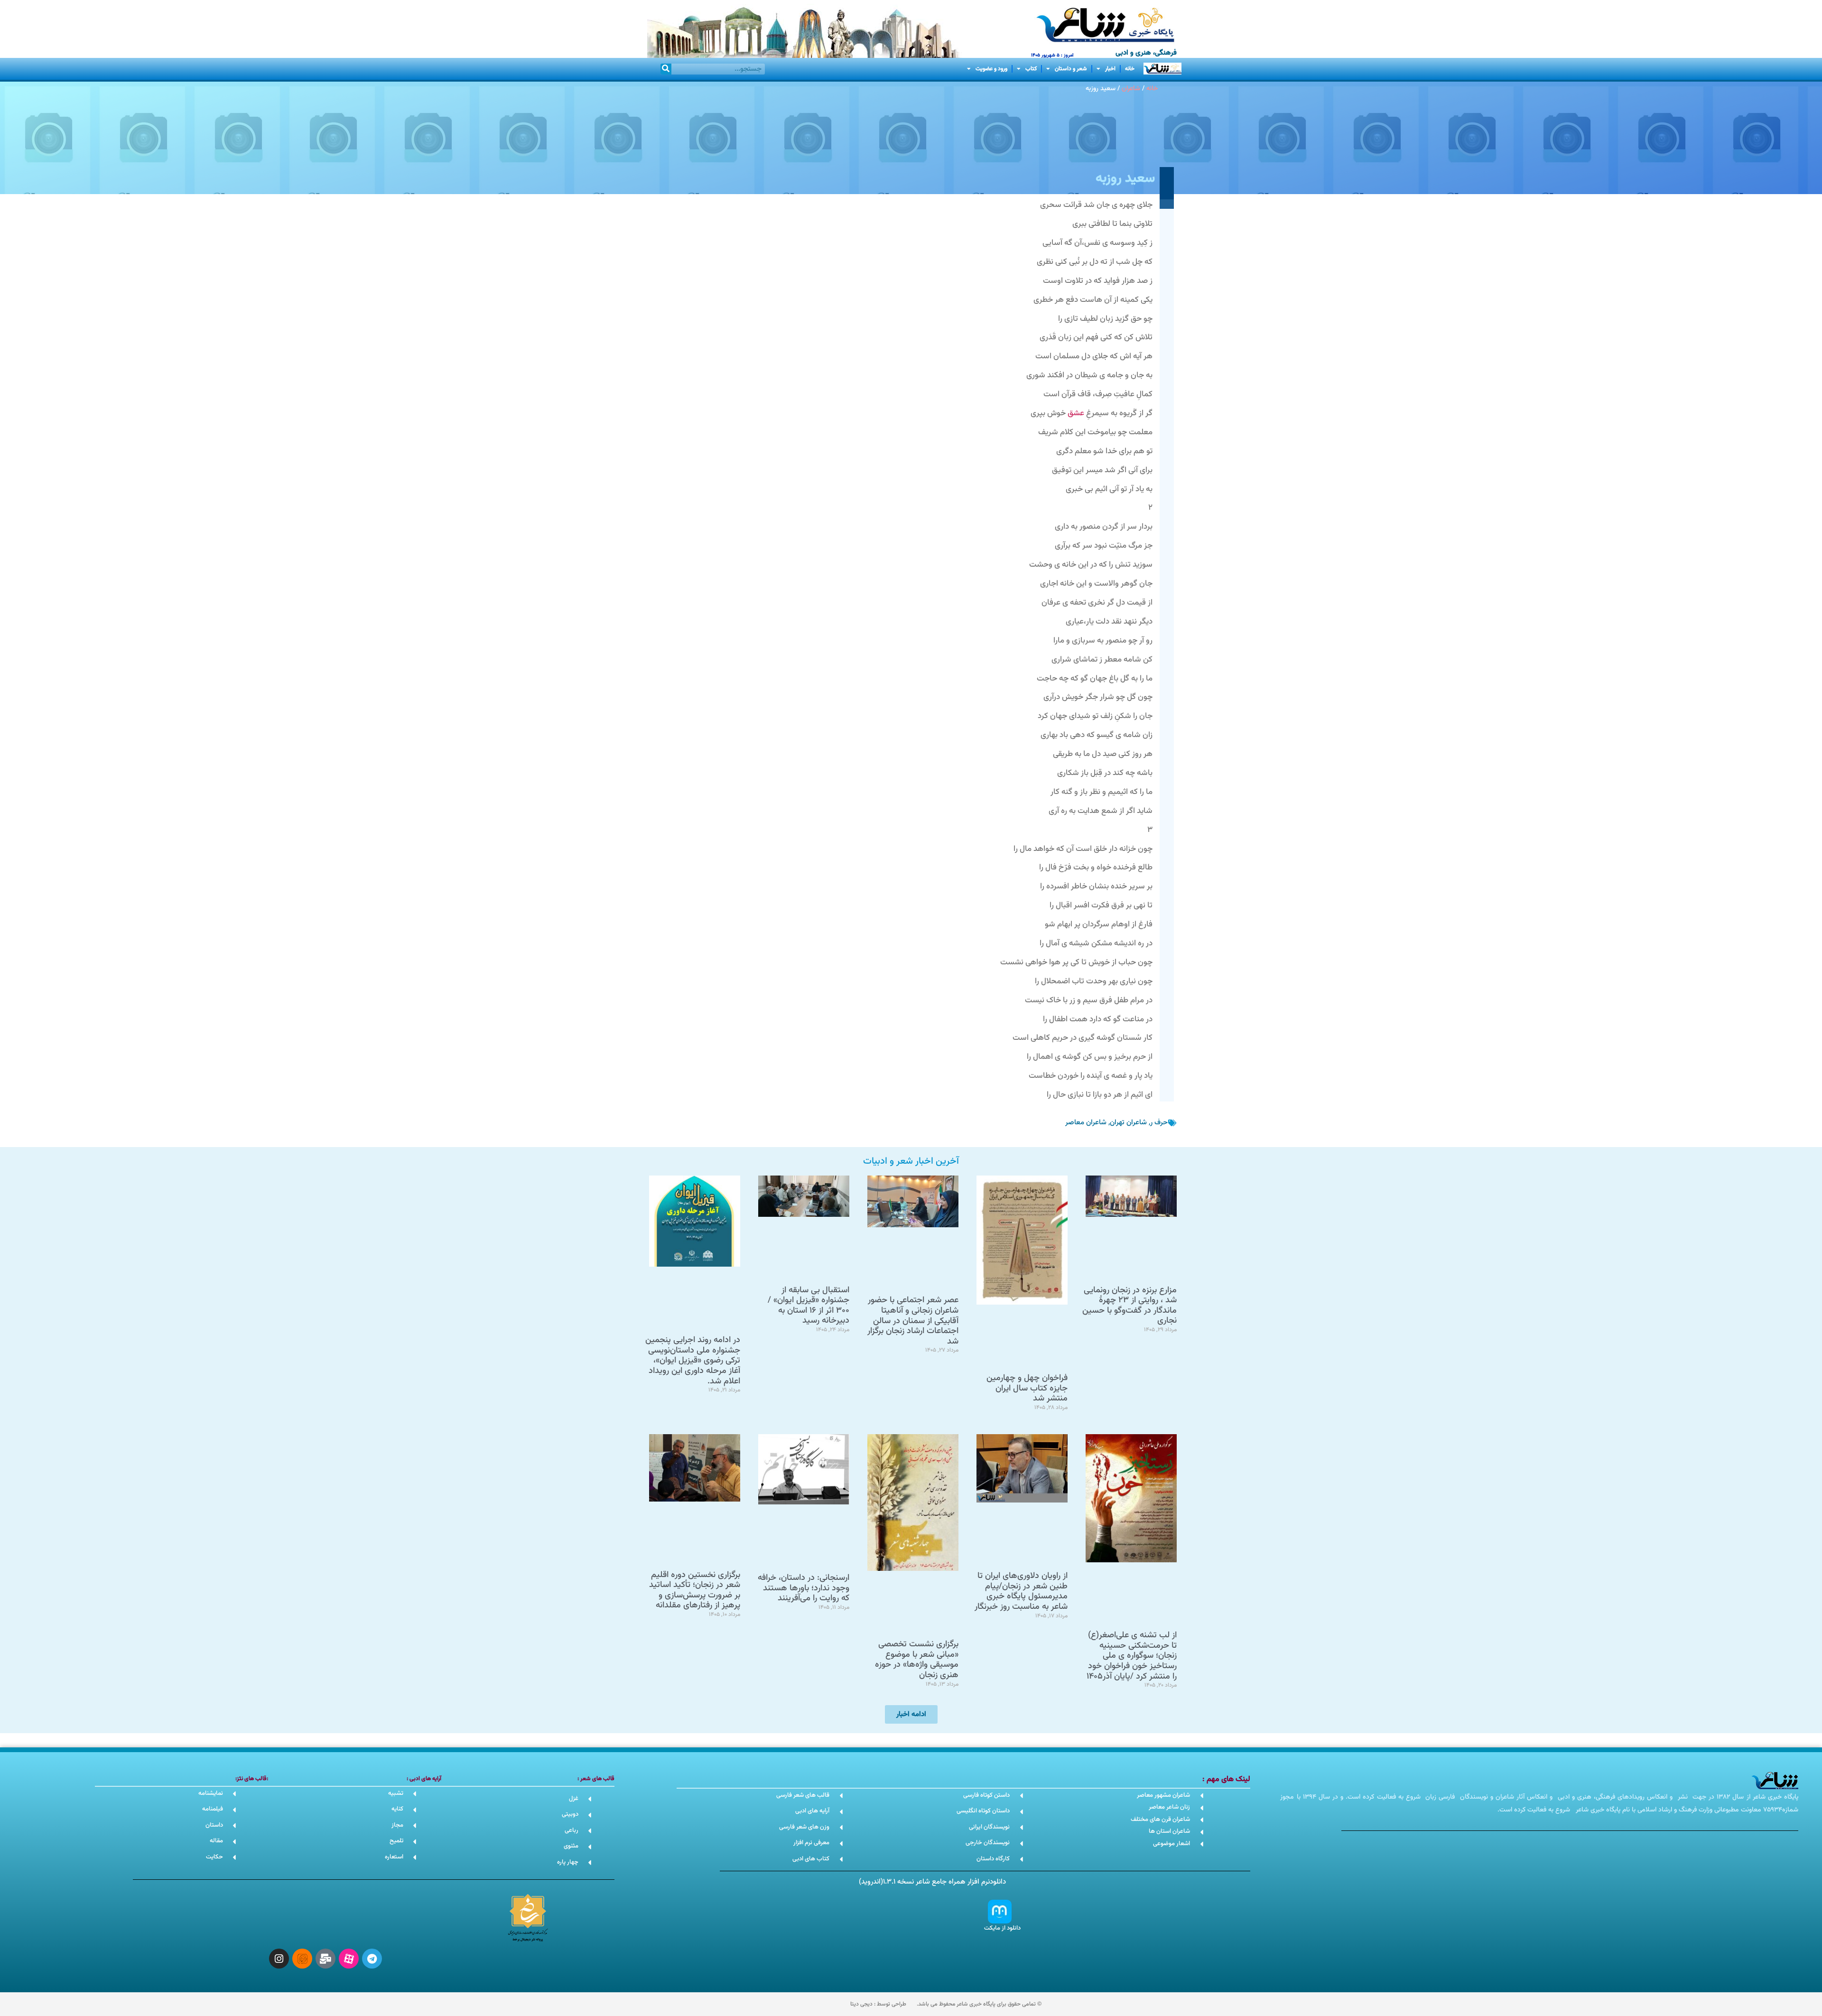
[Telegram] (372, 1959)
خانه (1130, 69)
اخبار (1110, 69)
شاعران (1131, 89)
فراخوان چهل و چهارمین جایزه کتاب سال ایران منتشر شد (1027, 1388)
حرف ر (1159, 1123)
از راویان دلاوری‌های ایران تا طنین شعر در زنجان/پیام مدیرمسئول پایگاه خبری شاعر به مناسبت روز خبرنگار (1021, 1591)
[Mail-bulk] (325, 1959)
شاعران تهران (1128, 1123)
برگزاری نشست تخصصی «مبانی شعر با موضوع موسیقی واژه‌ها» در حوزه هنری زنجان (917, 1660)
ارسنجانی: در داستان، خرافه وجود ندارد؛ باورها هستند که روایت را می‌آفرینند (804, 1588)
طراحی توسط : (878, 2004)
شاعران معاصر (1086, 1123)
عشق (1076, 413)
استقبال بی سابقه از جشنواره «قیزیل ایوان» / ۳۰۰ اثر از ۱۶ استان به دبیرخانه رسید (809, 1306)
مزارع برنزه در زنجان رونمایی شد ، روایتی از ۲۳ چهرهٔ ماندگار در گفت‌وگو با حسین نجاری (1129, 1306)
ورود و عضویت (991, 69)
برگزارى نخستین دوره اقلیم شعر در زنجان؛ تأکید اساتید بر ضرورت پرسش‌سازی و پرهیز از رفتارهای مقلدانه (695, 1591)
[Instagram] (279, 1959)
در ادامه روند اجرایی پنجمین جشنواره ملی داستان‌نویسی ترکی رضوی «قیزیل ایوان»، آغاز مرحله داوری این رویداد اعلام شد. (693, 1361)
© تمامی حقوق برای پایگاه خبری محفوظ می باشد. (979, 2004)
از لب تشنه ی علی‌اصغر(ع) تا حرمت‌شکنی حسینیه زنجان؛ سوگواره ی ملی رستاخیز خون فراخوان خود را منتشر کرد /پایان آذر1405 (1132, 1656)
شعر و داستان (1071, 69)
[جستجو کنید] (666, 69)
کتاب (1031, 69)
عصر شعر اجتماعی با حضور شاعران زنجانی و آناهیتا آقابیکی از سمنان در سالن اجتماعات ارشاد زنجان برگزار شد (913, 1321)
